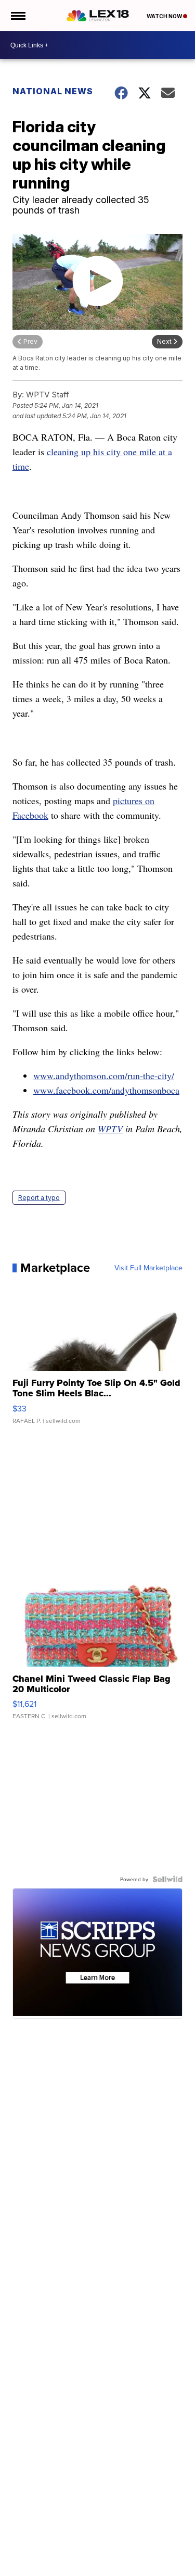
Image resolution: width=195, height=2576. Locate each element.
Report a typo (39, 1198)
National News (53, 91)
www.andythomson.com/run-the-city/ (104, 1076)
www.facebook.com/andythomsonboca (106, 1090)
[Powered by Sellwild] (167, 1879)
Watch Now (165, 16)
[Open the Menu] (17, 16)
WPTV (110, 1129)
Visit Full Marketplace (148, 1268)
